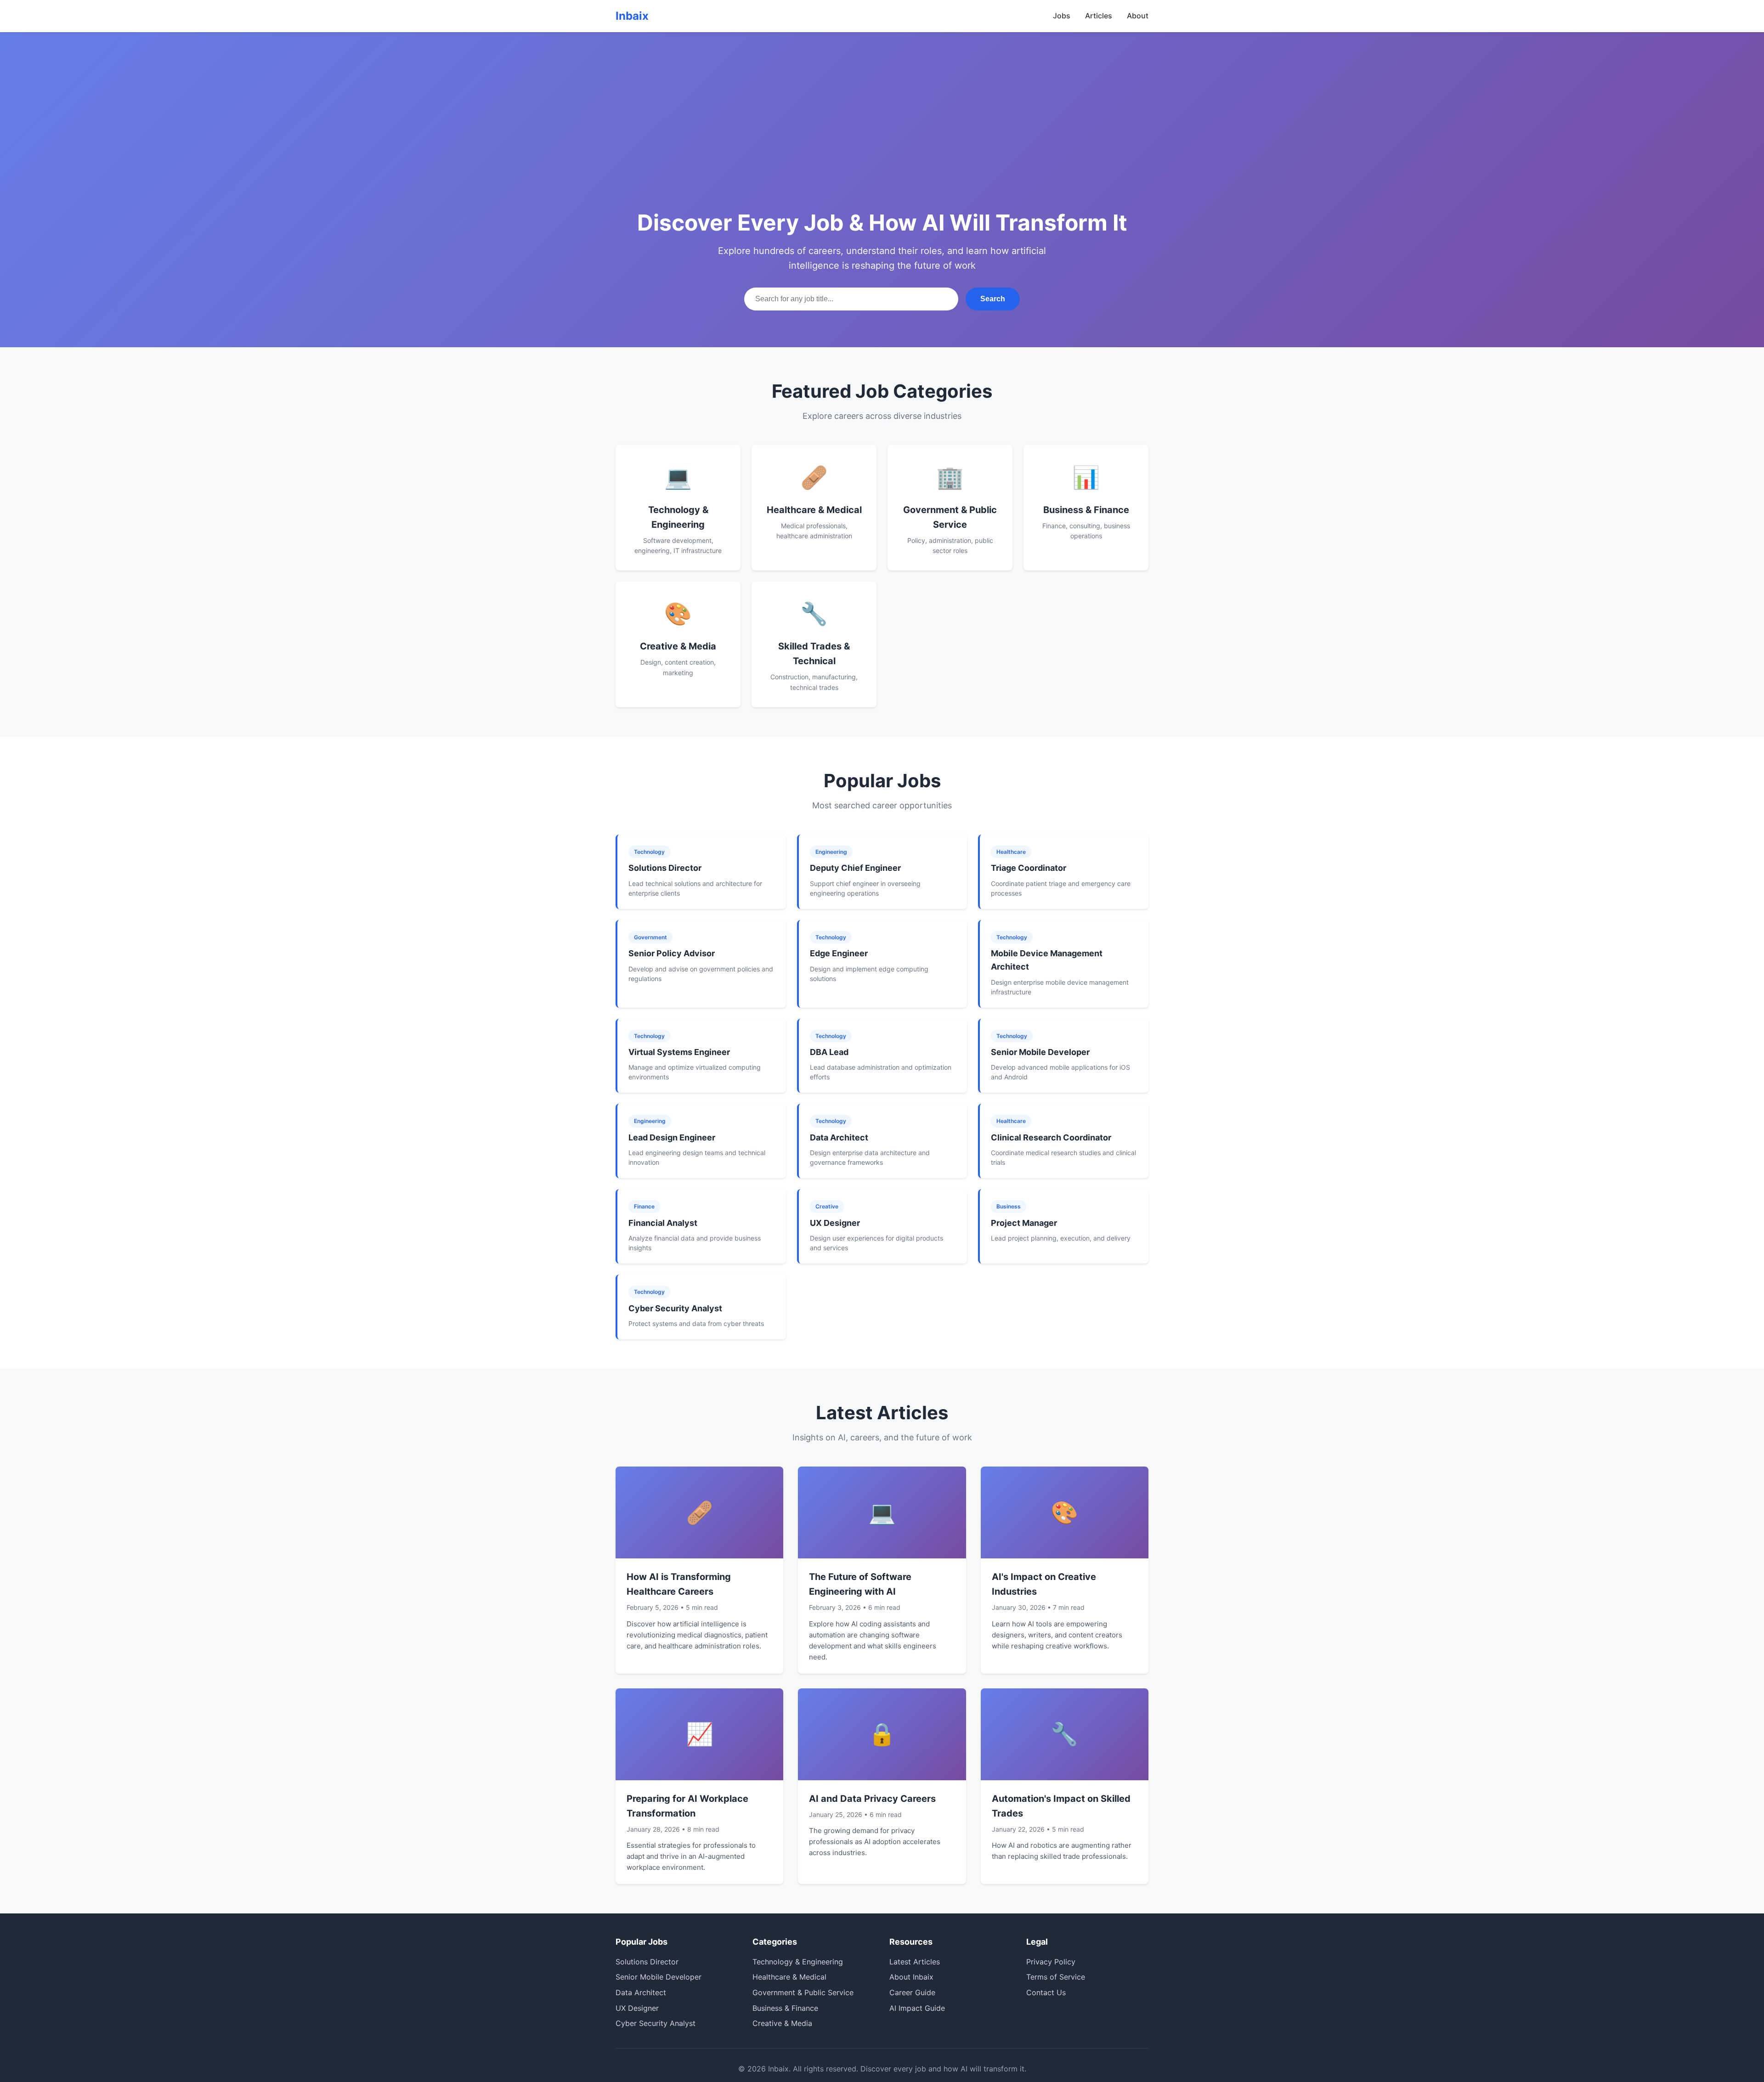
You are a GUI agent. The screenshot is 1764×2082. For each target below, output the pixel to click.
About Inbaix (911, 1977)
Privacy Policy (1051, 1962)
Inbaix (632, 16)
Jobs (1062, 16)
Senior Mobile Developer (659, 1977)
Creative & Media (782, 2023)
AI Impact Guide (917, 2008)
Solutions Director (647, 1962)
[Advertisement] (882, 138)
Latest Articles (915, 1962)
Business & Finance (785, 2008)
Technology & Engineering (798, 1962)
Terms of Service (1056, 1977)
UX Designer (637, 2008)
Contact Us (1046, 1992)
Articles (1099, 16)
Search (993, 299)
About (1138, 16)
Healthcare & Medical (789, 1977)
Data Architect (641, 1992)
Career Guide (912, 1992)
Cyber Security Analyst (656, 2023)
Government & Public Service (803, 1992)
